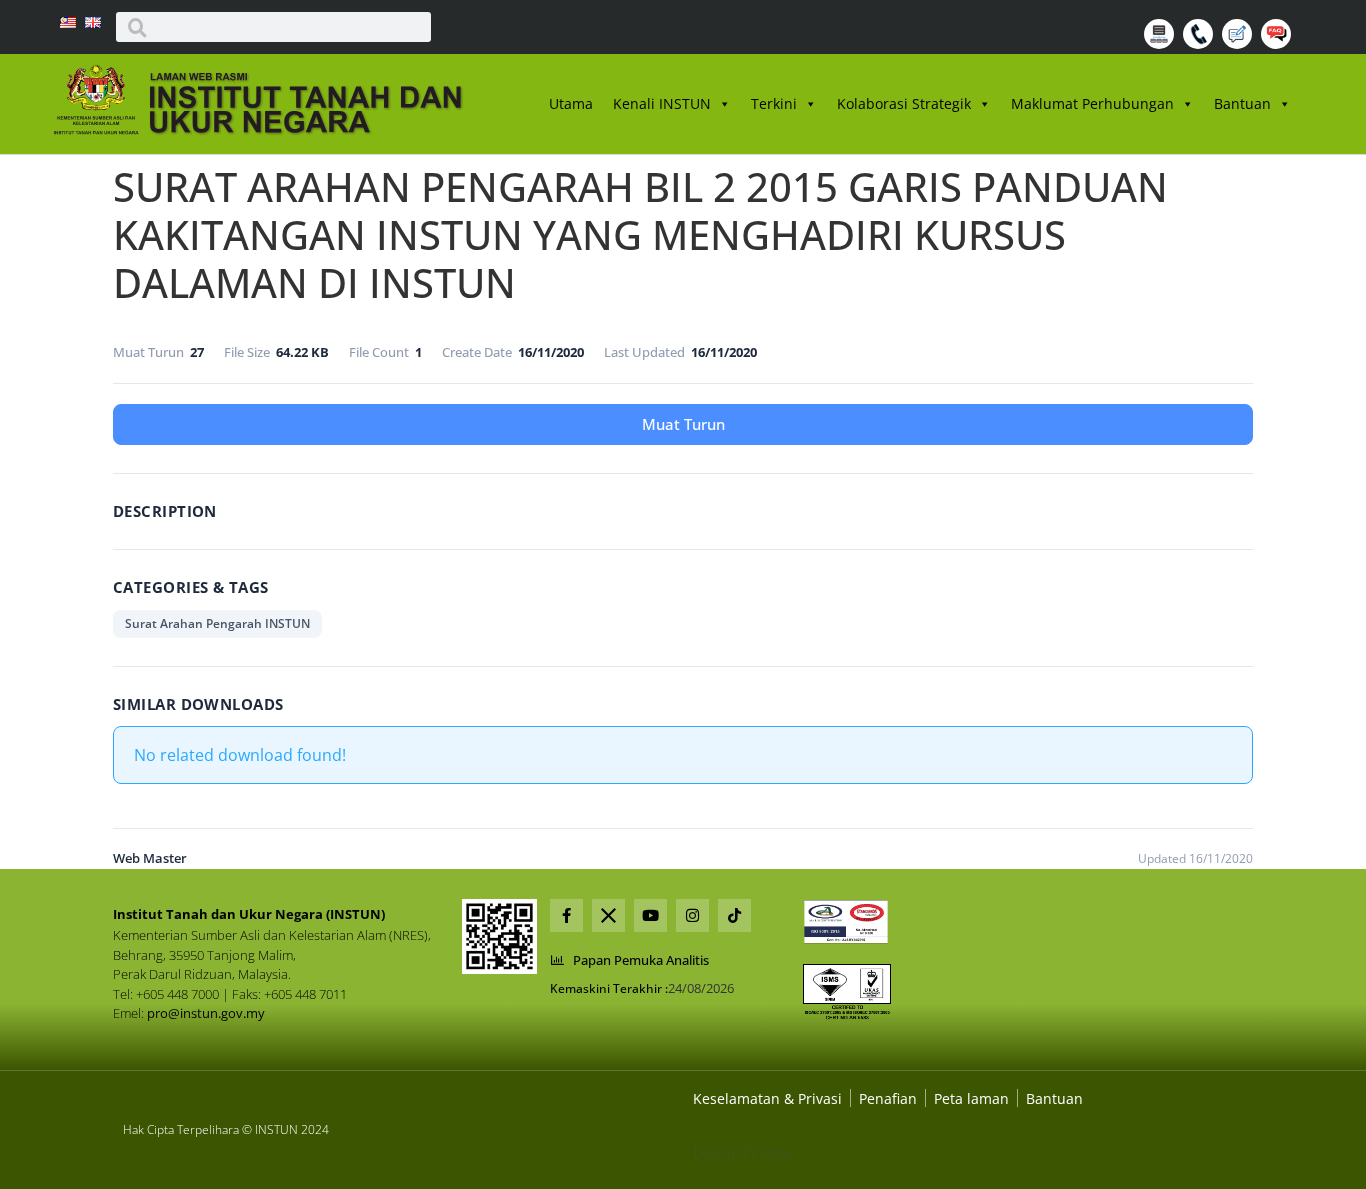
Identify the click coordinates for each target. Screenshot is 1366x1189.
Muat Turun (683, 424)
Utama (571, 103)
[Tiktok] (734, 915)
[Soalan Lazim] (1278, 43)
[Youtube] (650, 915)
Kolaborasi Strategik (904, 103)
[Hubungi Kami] (1200, 43)
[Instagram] (692, 915)
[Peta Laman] (1161, 43)
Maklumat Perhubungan (1092, 103)
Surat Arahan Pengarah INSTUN (217, 623)
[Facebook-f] (566, 915)
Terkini (774, 103)
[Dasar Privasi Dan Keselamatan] (888, 1098)
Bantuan (1242, 103)
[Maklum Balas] (1239, 43)
